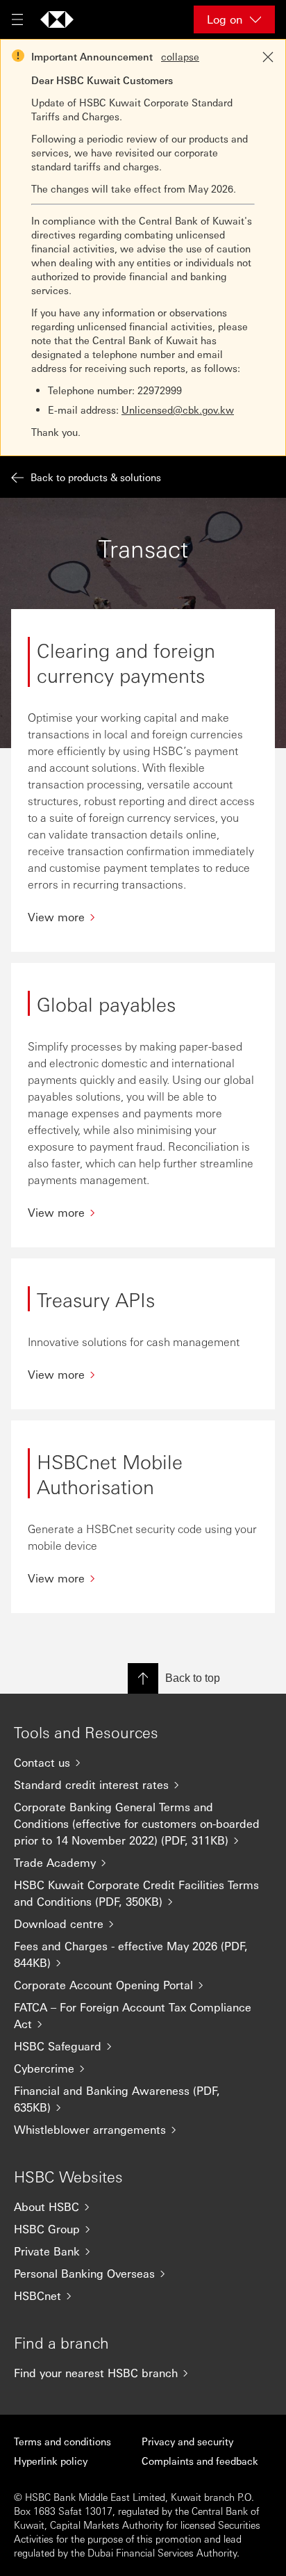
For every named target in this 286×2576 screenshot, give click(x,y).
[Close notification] (268, 57)
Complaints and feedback (200, 2461)
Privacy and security (187, 2441)
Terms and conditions (62, 2441)
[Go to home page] (57, 19)
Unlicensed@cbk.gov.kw (178, 410)
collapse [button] (180, 56)
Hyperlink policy (51, 2461)
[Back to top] (143, 1678)
